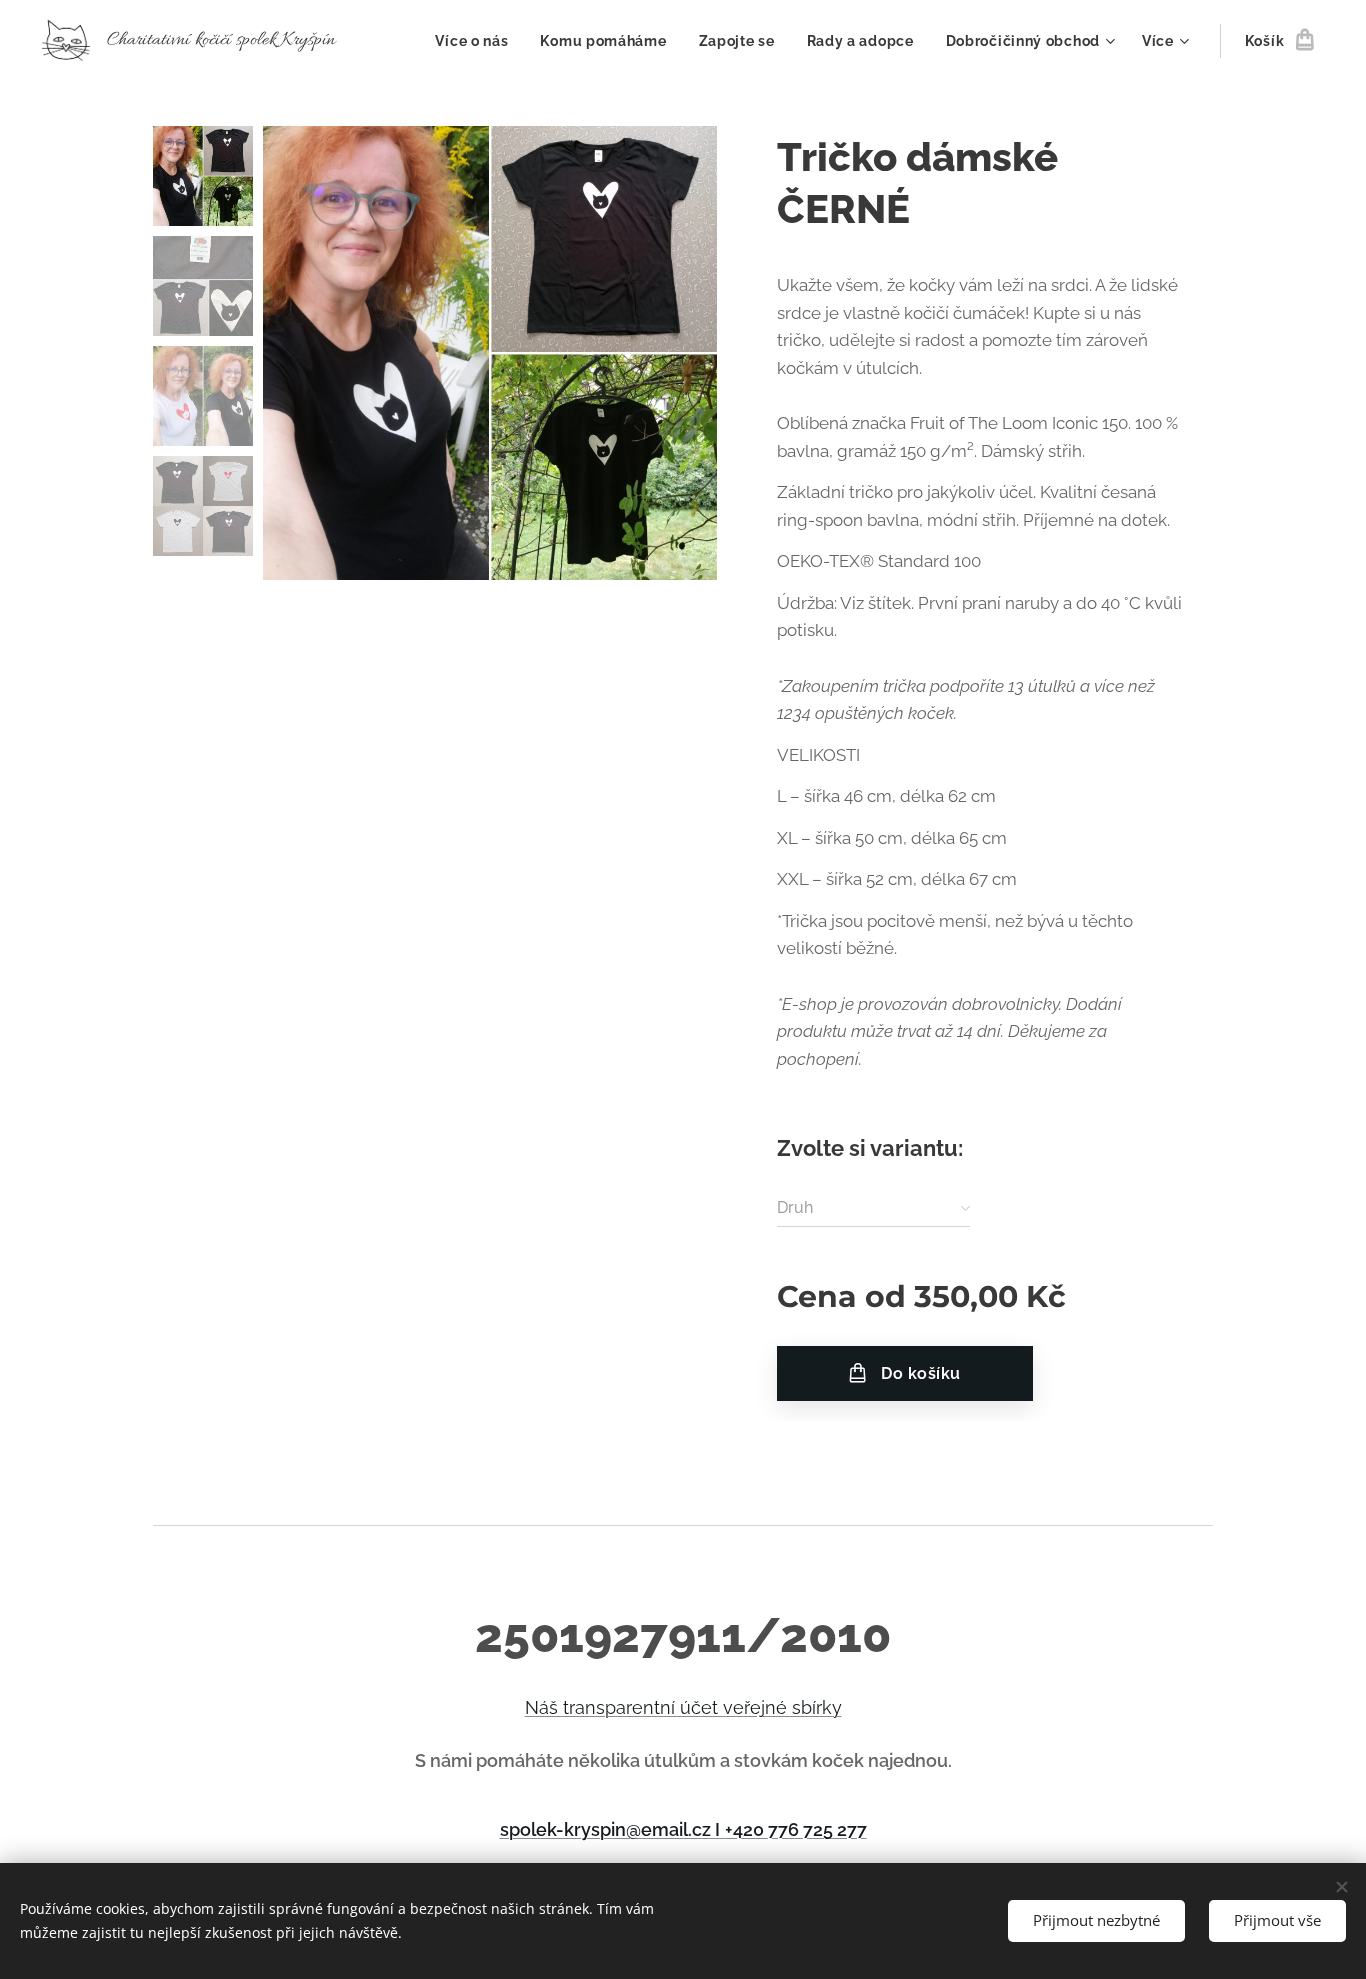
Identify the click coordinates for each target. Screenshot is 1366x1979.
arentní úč (658, 1707)
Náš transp (570, 1707)
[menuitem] (477, 41)
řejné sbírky (793, 1707)
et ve (722, 1707)
